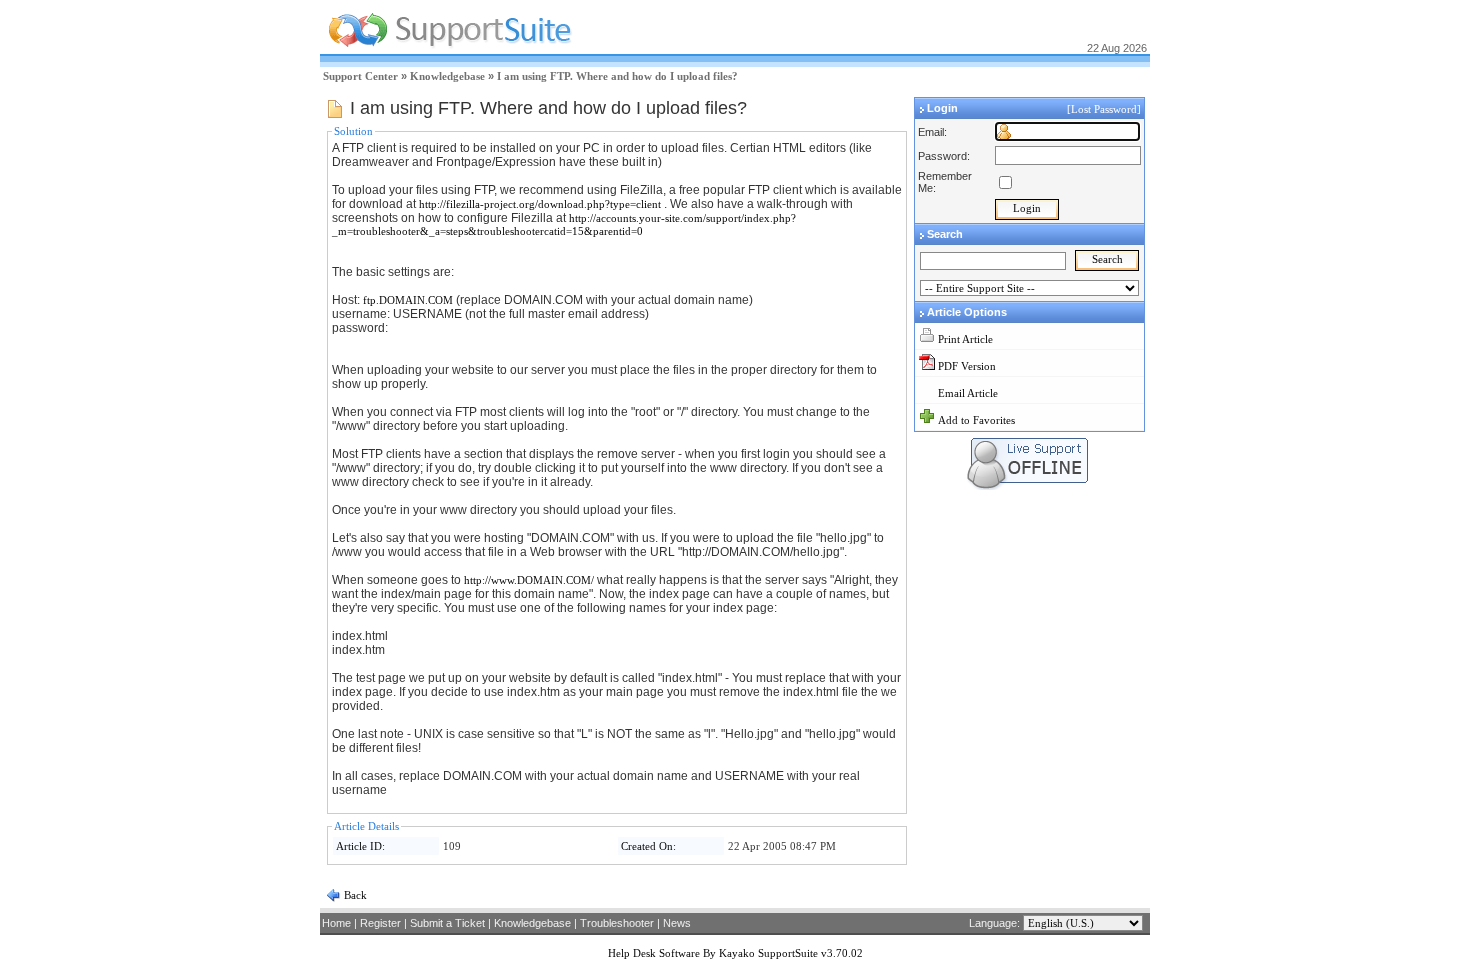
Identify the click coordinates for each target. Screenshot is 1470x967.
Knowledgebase (447, 76)
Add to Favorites (976, 420)
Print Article (965, 339)
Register (380, 923)
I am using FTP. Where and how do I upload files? (617, 76)
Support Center (360, 76)
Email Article (968, 393)
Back (354, 895)
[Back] (333, 899)
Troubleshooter (617, 923)
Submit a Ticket (447, 923)
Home (336, 923)
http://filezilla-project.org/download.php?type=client (540, 204)
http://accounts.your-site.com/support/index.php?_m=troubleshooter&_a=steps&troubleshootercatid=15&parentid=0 (564, 224)
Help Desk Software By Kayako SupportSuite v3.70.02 (735, 953)
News (677, 923)
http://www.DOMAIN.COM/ (529, 580)
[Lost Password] (1105, 109)
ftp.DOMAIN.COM (408, 300)
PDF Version (967, 366)
